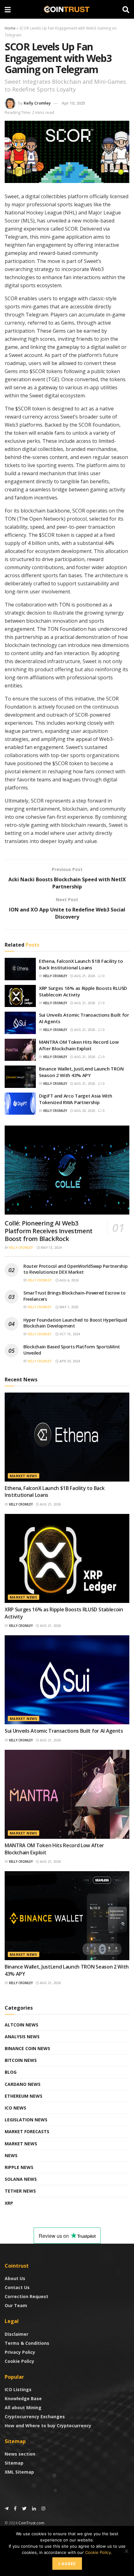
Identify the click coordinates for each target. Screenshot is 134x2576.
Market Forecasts (27, 2131)
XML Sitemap (19, 2472)
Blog (11, 2072)
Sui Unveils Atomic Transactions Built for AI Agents (64, 1731)
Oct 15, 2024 (69, 1334)
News (11, 2155)
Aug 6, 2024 (69, 1280)
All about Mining (23, 2407)
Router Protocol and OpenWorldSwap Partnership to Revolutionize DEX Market (75, 1269)
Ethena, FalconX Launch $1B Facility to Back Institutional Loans (81, 964)
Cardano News (23, 2084)
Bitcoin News (21, 2060)
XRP (9, 2203)
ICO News (15, 2108)
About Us (15, 2278)
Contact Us (17, 2287)
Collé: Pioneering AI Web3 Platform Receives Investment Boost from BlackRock (49, 1231)
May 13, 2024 (51, 1248)
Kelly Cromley (37, 103)
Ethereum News (24, 2096)
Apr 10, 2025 (73, 103)
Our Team (16, 2305)
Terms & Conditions (27, 2343)
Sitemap (14, 2463)
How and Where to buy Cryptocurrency (48, 2426)
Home (10, 28)
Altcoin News (22, 2025)
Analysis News (22, 2037)
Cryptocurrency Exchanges (35, 2417)
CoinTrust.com (31, 2523)
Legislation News (26, 2120)
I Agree (67, 2564)
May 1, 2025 (69, 1307)
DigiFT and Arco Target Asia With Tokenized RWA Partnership (75, 1099)
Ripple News (19, 2167)
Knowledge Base (23, 2398)
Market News (24, 1476)
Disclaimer (17, 2334)
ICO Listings (18, 2389)
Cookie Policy (19, 2361)
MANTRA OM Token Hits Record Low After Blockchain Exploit (79, 1045)
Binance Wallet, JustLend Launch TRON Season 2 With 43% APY (81, 1072)
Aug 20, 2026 (84, 1111)
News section (20, 2454)
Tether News (20, 2191)
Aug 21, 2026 (84, 976)
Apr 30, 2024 (69, 1361)
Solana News (21, 2179)
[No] (126, 2551)
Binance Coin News (27, 2048)
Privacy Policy (20, 2352)
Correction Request (26, 2296)
